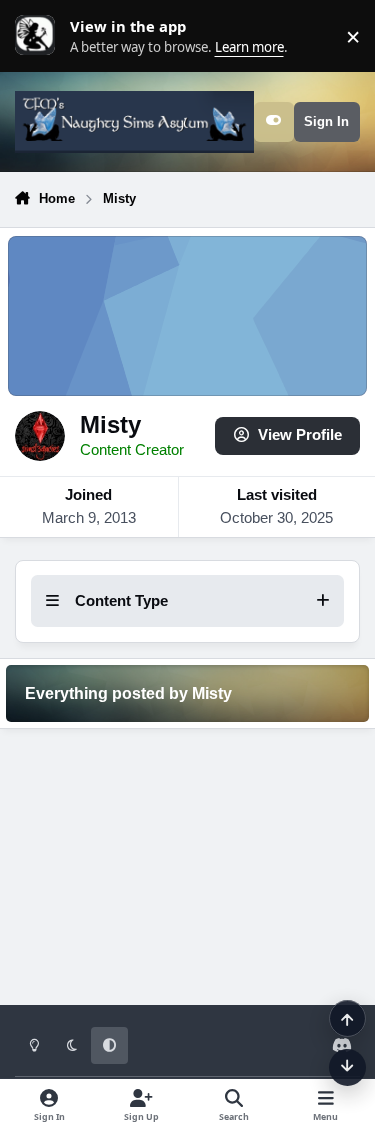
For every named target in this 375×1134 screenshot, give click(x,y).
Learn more (40, 36)
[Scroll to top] (347, 1018)
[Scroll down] (347, 1067)
